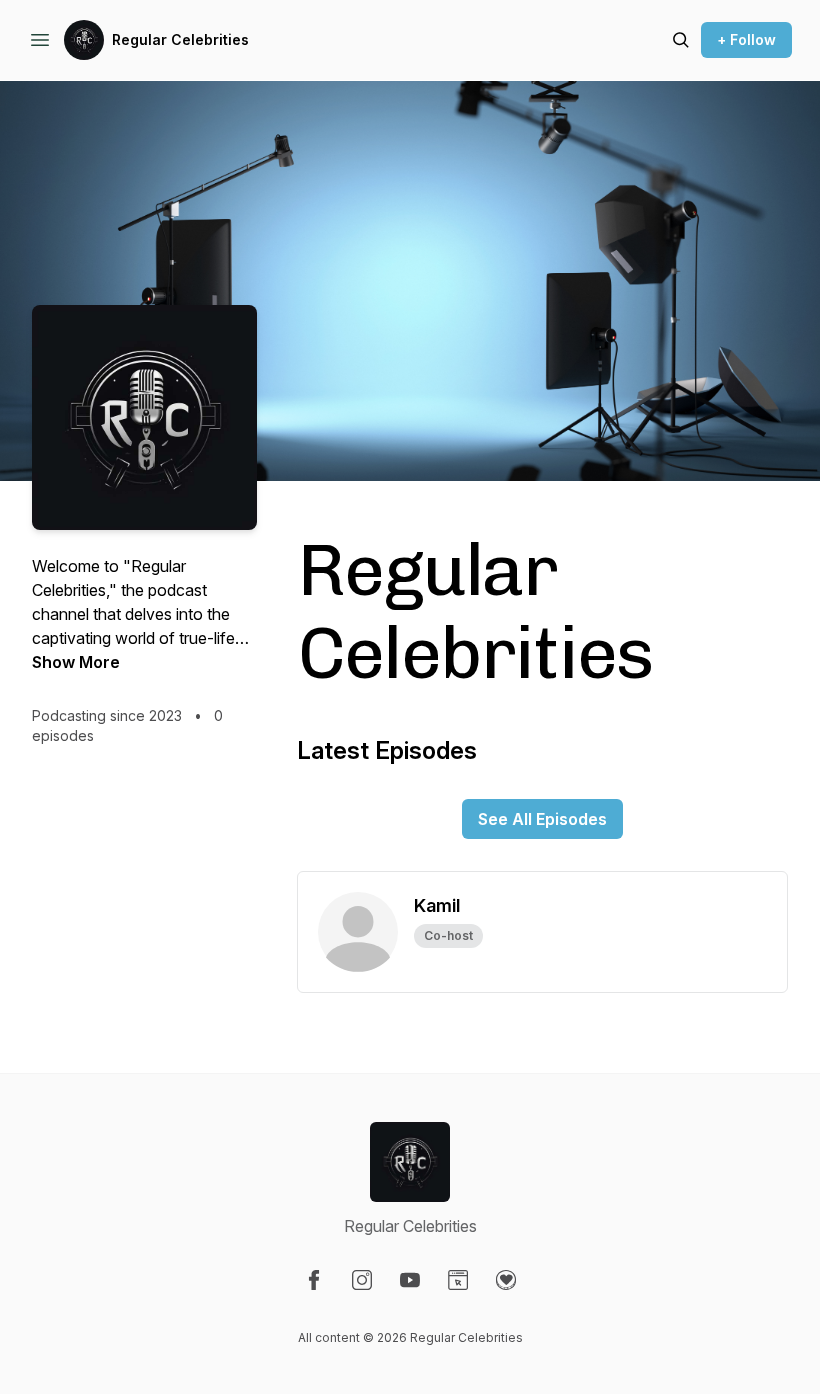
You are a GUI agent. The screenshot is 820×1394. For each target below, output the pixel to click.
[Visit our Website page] (458, 1280)
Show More (76, 662)
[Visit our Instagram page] (362, 1280)
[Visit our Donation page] (506, 1280)
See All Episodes (542, 819)
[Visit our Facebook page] (314, 1280)
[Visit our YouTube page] (410, 1280)
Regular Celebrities (180, 39)
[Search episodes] (681, 40)
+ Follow (746, 39)
